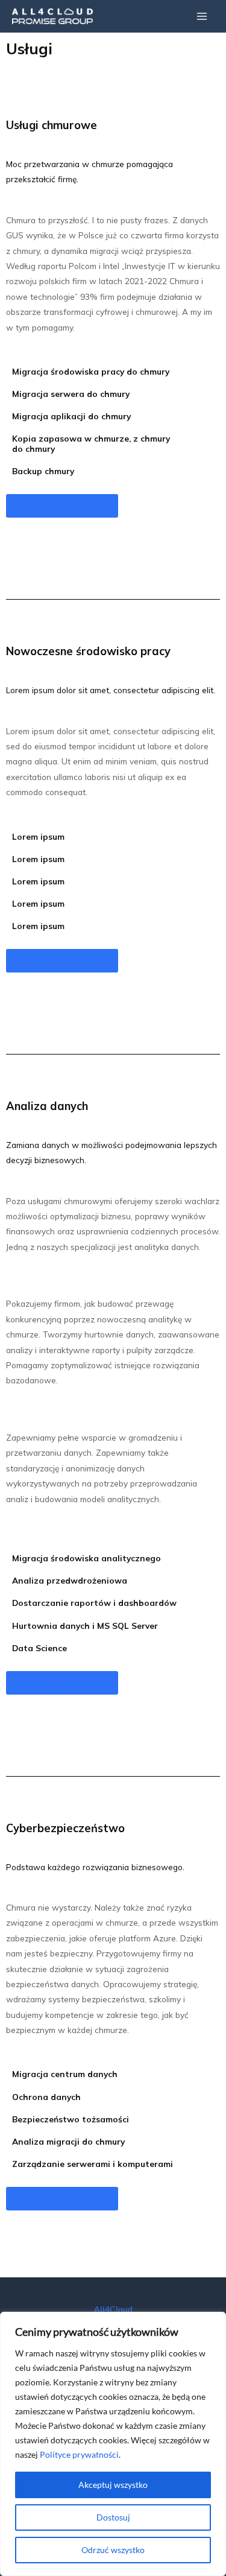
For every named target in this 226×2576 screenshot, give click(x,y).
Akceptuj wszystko (113, 2485)
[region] (113, 2444)
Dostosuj (113, 2517)
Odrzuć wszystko (113, 2550)
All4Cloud (113, 2309)
